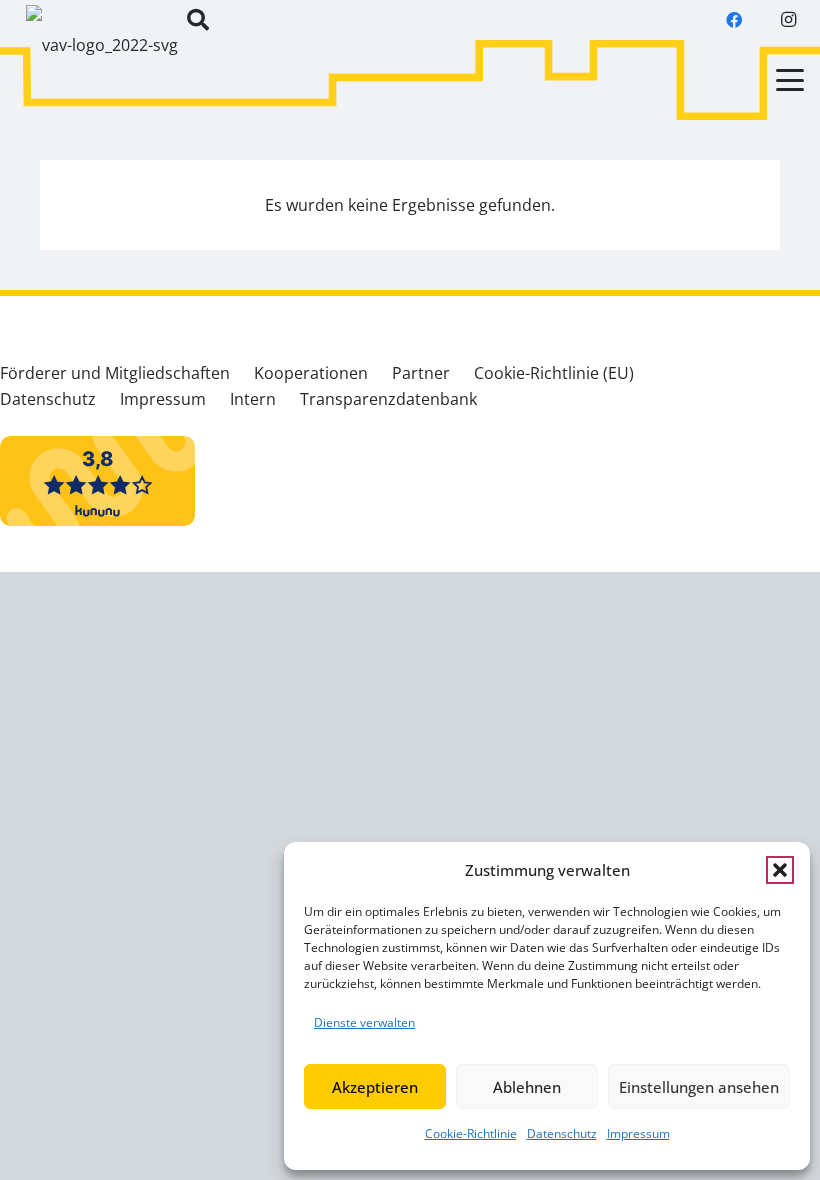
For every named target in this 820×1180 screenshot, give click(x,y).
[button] (780, 870)
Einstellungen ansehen (699, 1087)
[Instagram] (788, 20)
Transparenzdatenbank (388, 399)
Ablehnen (527, 1087)
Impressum (638, 1133)
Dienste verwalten (364, 1022)
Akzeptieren (375, 1087)
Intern (253, 399)
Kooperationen (311, 373)
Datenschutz (562, 1133)
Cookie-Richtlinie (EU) (554, 373)
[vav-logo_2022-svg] (102, 55)
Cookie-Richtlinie (471, 1133)
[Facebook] (734, 20)
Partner (421, 373)
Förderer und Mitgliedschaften (115, 373)
